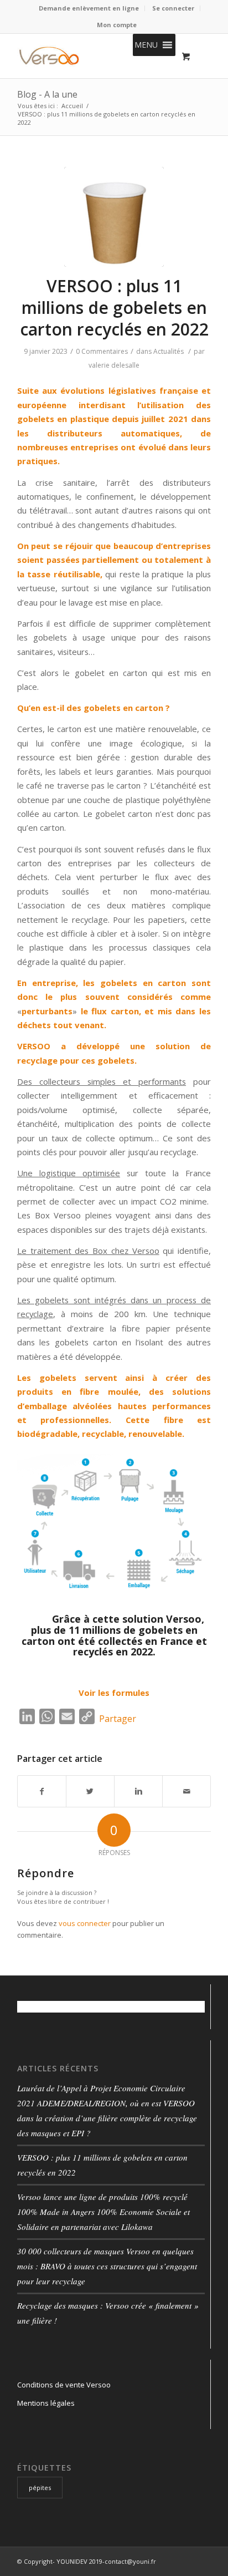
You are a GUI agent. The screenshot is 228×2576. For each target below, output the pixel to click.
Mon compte (117, 25)
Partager (118, 1719)
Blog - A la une (47, 94)
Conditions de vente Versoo (64, 2385)
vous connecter (85, 1923)
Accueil (72, 106)
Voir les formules (114, 1693)
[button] (146, 45)
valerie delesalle (114, 365)
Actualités (169, 351)
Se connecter (173, 8)
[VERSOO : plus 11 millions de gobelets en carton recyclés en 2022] (114, 217)
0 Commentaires (102, 351)
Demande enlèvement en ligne (89, 8)
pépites (40, 2488)
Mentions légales (46, 2403)
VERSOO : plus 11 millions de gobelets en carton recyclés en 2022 (114, 308)
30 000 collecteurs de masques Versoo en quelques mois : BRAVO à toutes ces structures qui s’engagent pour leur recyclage (107, 2266)
